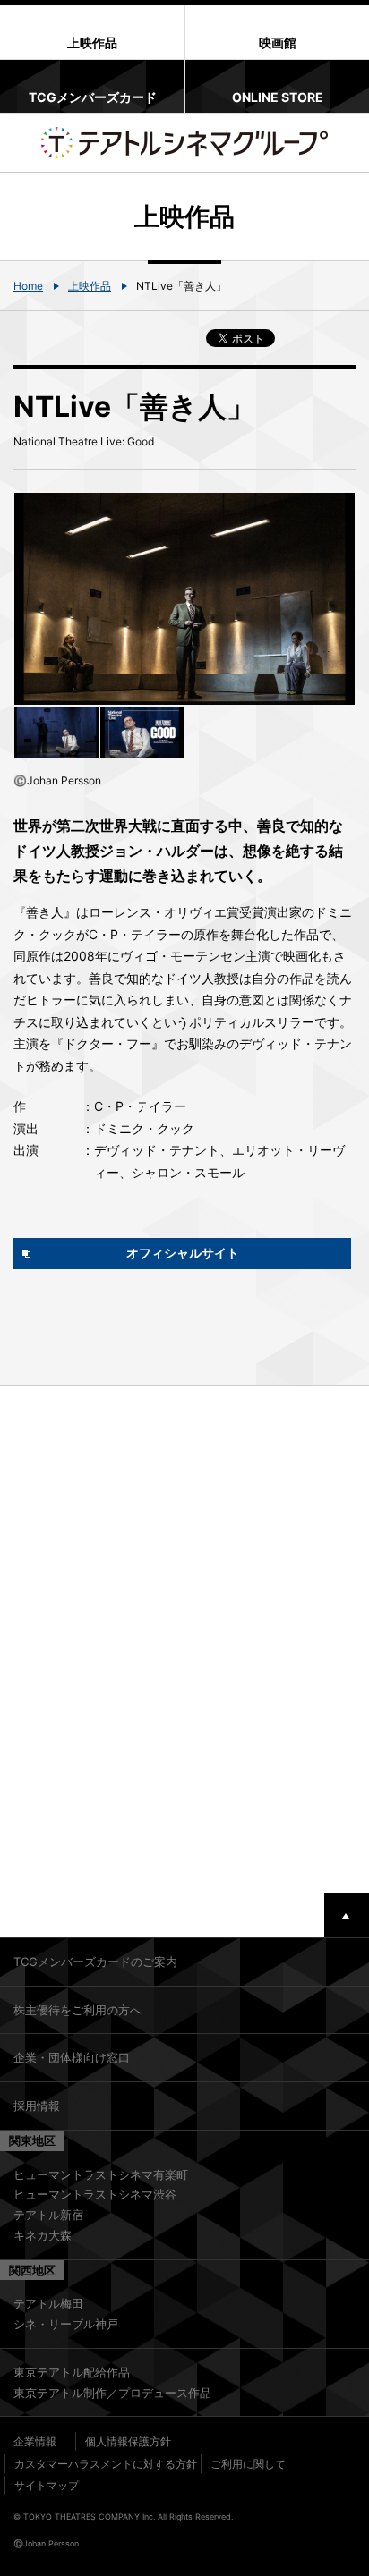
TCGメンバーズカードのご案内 (95, 1962)
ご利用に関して (248, 2464)
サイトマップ (47, 2485)
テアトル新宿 (48, 2215)
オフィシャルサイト (183, 1253)
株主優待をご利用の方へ (77, 2010)
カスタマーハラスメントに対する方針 (106, 2464)
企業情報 (35, 2441)
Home (28, 286)
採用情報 (37, 2106)
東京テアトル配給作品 (72, 2372)
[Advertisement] (184, 1640)
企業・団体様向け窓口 (72, 2057)
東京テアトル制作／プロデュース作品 (112, 2393)
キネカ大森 (43, 2235)
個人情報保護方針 (128, 2441)
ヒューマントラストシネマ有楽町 (101, 2174)
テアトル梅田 (48, 2303)
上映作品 (90, 286)
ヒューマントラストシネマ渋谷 (95, 2194)
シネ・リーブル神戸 (66, 2324)
